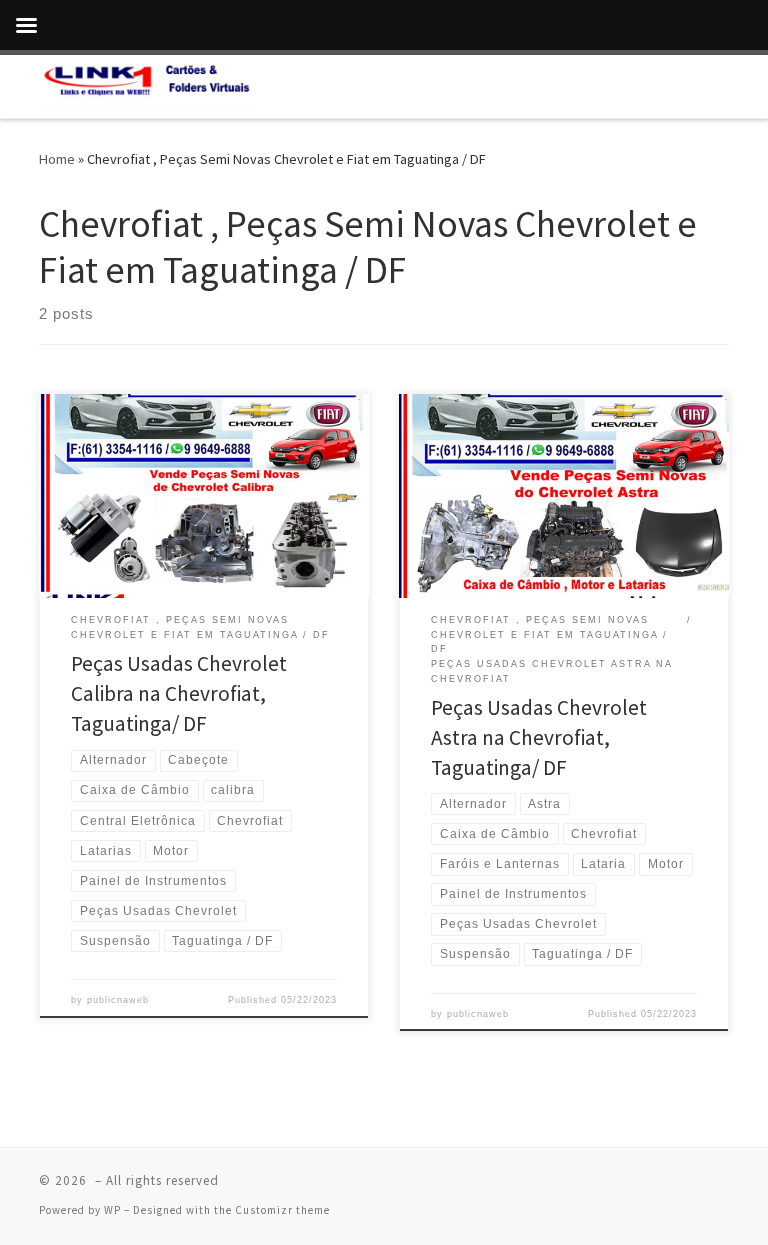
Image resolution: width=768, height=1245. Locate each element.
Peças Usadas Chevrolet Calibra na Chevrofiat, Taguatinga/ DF (179, 693)
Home (57, 159)
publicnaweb (118, 1000)
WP (112, 1210)
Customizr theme (282, 1210)
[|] (146, 84)
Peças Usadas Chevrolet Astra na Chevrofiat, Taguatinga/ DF (539, 737)
